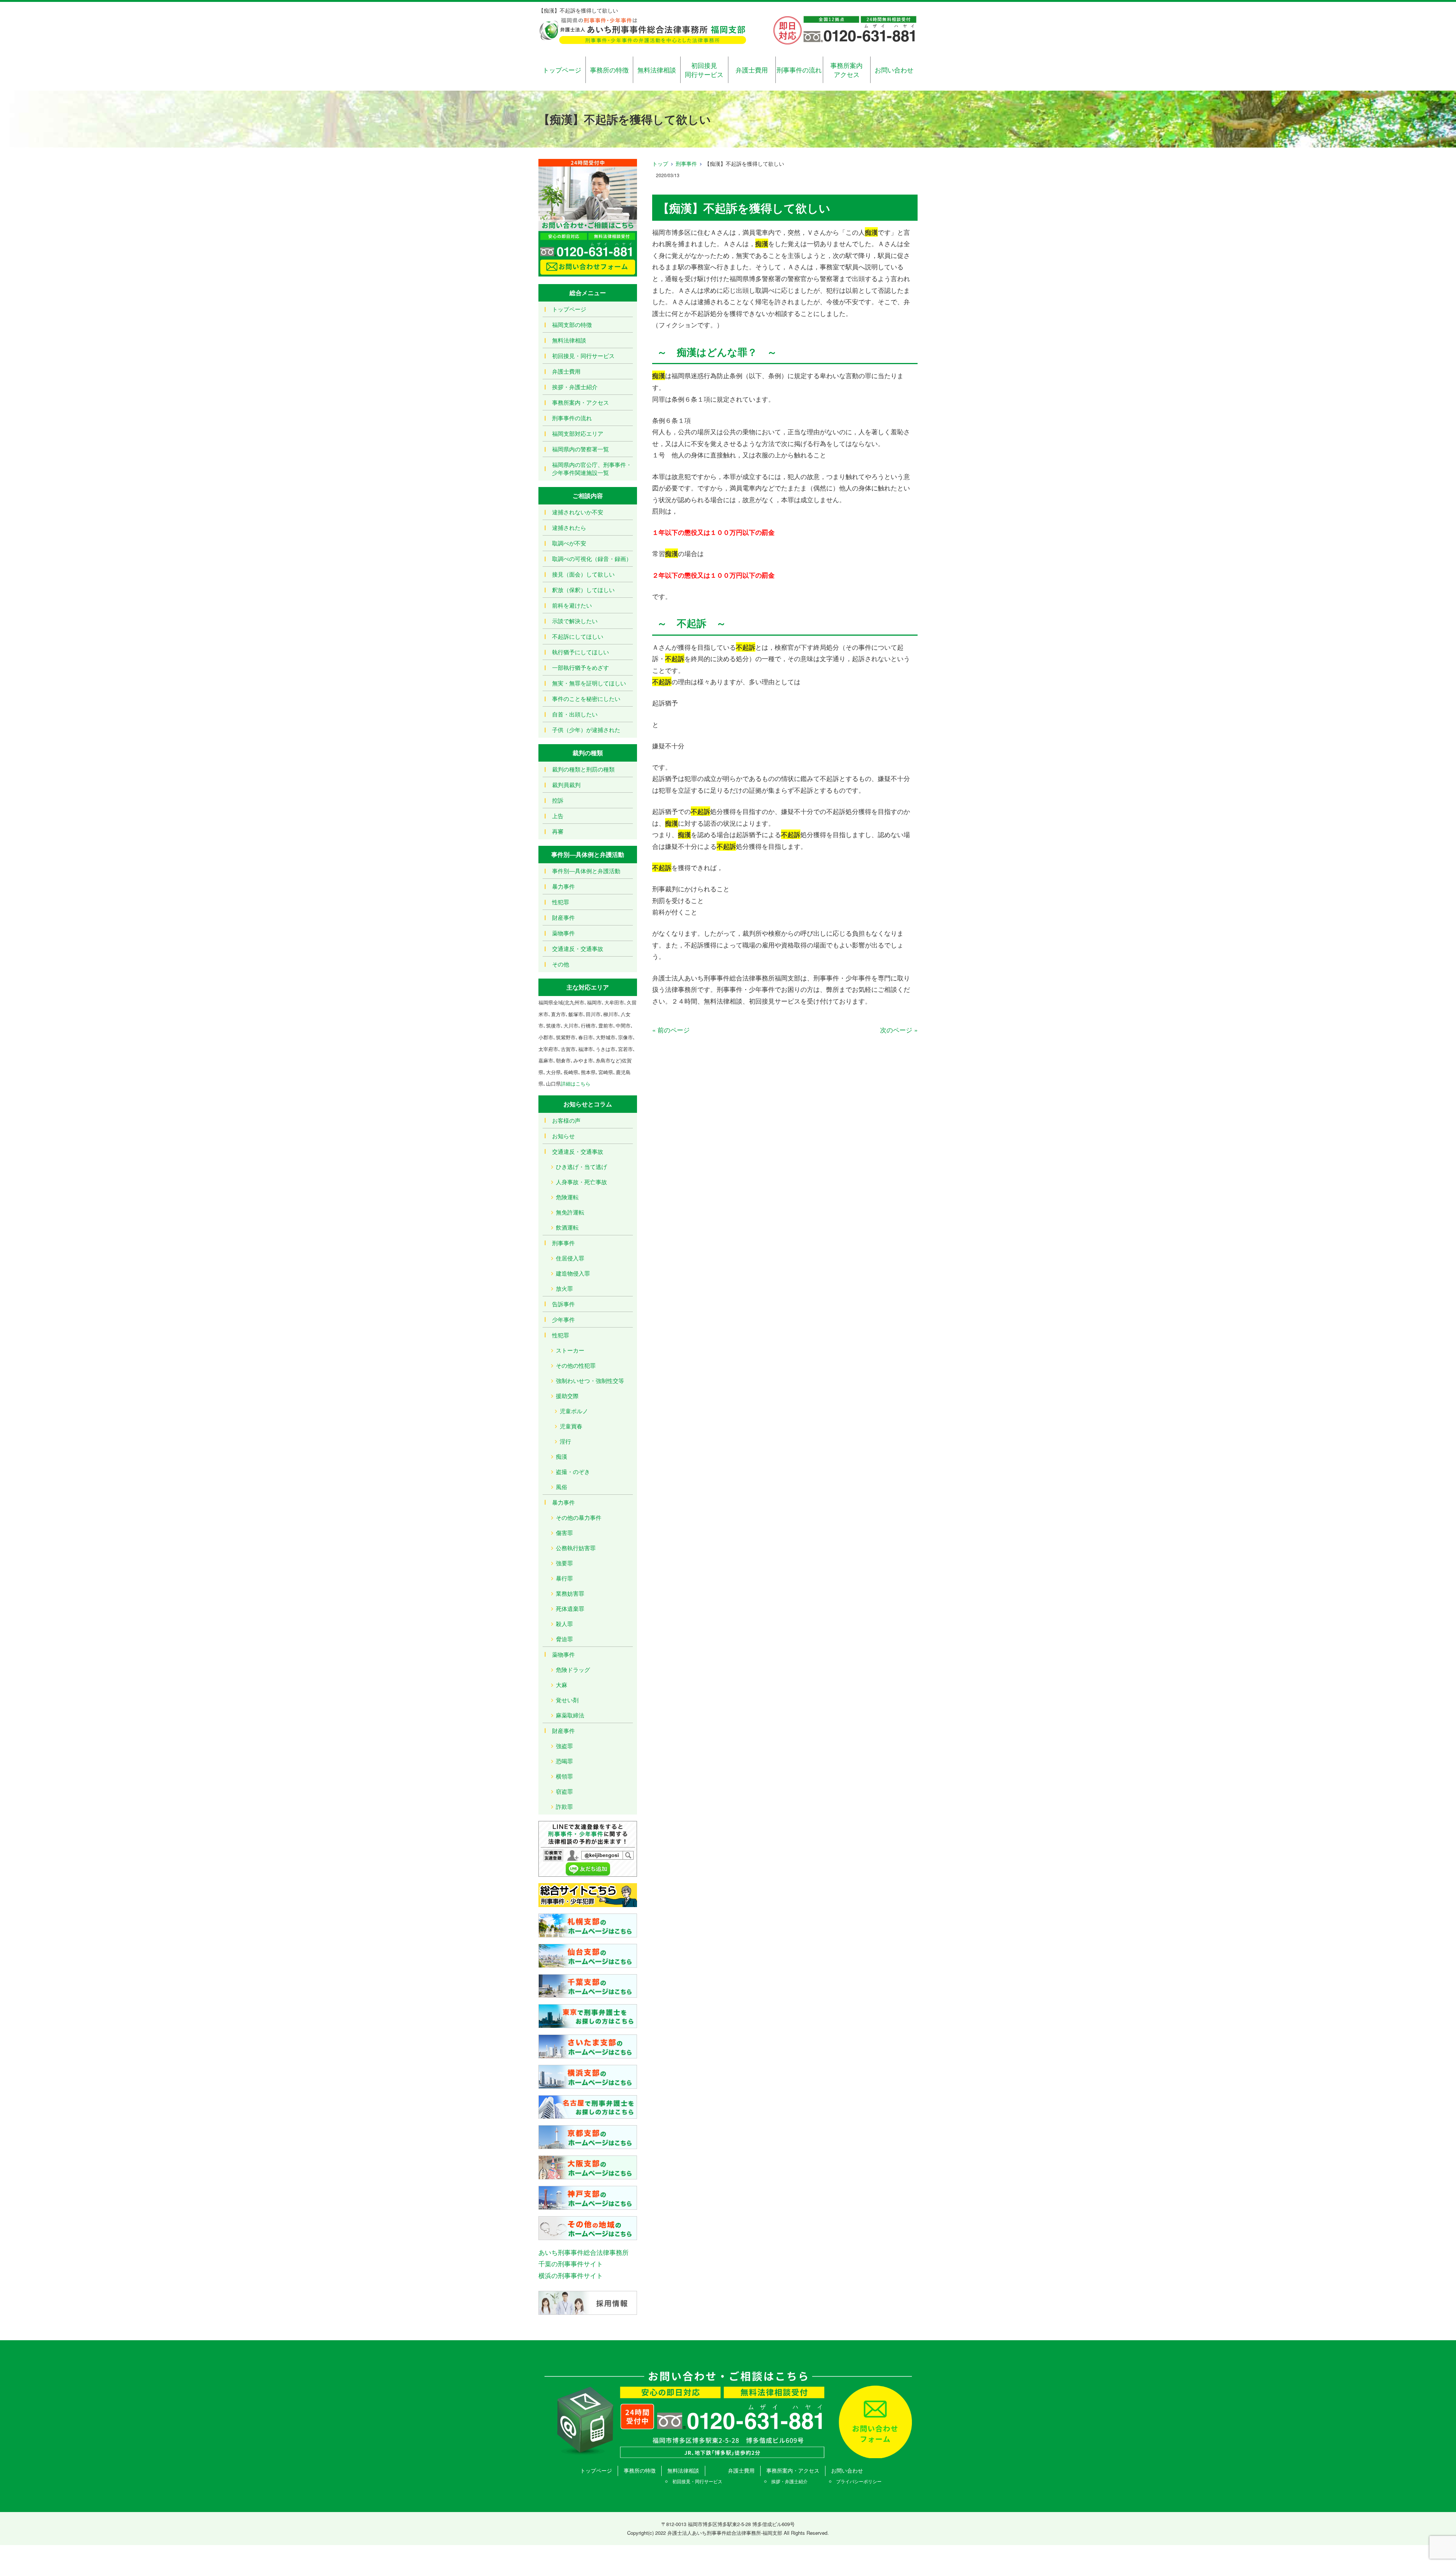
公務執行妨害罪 (576, 1548)
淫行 (565, 1441)
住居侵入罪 (570, 1258)
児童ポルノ (574, 1411)
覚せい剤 (567, 1700)
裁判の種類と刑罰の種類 (583, 769)
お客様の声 (566, 1120)
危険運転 (567, 1197)
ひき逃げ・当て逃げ (581, 1167)
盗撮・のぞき (573, 1471)
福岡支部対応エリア (578, 433)
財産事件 (563, 917)
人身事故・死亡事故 (581, 1182)
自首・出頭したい (575, 714)
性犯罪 (561, 902)
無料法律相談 (657, 70)
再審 (558, 831)
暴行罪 (564, 1578)
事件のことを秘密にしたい (586, 698)
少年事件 (563, 1319)
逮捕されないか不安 (578, 512)
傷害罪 (564, 1533)
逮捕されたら (569, 527)
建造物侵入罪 (573, 1273)
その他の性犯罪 (576, 1365)
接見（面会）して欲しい (583, 574)
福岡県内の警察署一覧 (581, 449)
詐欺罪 (564, 1806)
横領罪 (564, 1776)
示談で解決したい (575, 621)
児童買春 (571, 1426)
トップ (660, 163)
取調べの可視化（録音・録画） (592, 559)
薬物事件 (563, 933)
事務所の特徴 (609, 70)
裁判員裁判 (566, 785)
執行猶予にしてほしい (581, 652)
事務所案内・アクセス (581, 402)
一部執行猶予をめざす (581, 667)
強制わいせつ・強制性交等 (590, 1380)
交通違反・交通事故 (578, 948)
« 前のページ (671, 1030)
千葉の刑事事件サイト (571, 2263)
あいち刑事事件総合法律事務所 (584, 2252)
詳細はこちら (576, 1083)
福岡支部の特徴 (572, 324)
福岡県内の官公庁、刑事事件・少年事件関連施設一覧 (592, 468)
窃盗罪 (564, 1791)
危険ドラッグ (573, 1669)
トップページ (562, 70)
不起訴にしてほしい (578, 636)
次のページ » (899, 1030)
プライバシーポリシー (859, 2481)
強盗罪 (564, 1746)
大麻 (562, 1685)
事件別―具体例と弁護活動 (586, 871)
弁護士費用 (752, 70)
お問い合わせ (894, 70)
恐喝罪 (564, 1761)
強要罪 (564, 1563)
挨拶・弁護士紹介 (575, 387)
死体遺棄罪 (570, 1608)
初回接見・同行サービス (583, 356)
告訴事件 (563, 1304)
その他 (561, 964)
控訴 (558, 800)
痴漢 (562, 1456)
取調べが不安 (569, 543)
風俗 (562, 1487)
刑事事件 (686, 163)
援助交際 (567, 1396)
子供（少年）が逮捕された (586, 730)
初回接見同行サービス (704, 70)
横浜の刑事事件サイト (571, 2275)
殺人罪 (564, 1624)
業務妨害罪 (570, 1593)
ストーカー (570, 1350)
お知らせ (563, 1136)
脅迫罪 (564, 1639)
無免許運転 (570, 1212)
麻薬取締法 (570, 1715)
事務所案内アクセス (846, 70)
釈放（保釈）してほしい (583, 590)
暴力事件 (563, 886)
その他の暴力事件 (579, 1517)
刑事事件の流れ (799, 70)
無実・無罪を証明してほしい (589, 683)
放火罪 (564, 1288)
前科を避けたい (572, 605)
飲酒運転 (567, 1227)
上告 (558, 816)
